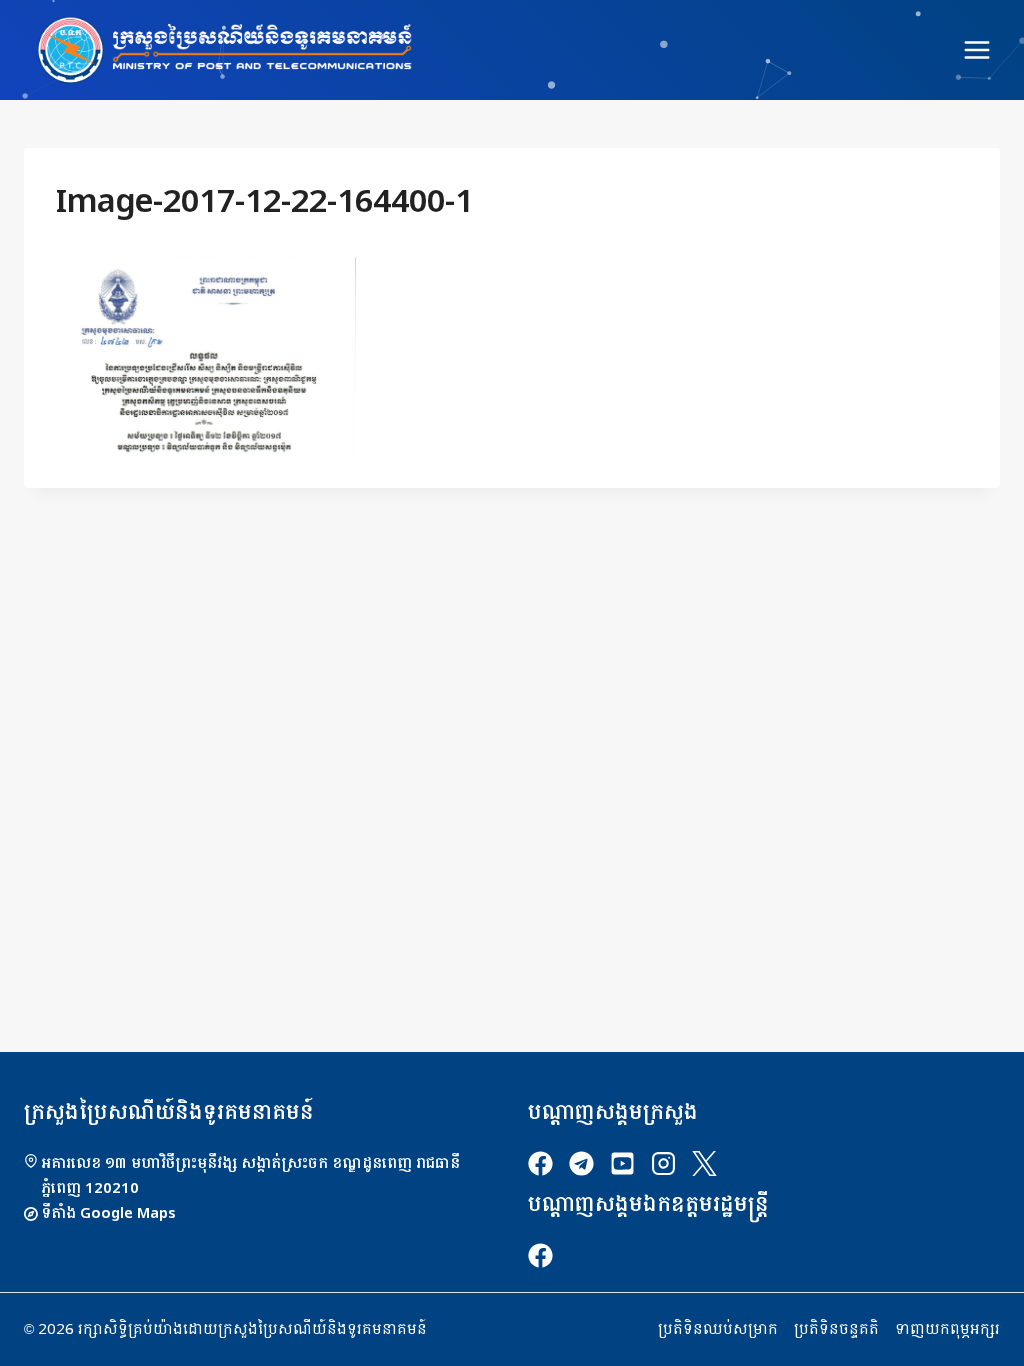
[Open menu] (976, 49)
